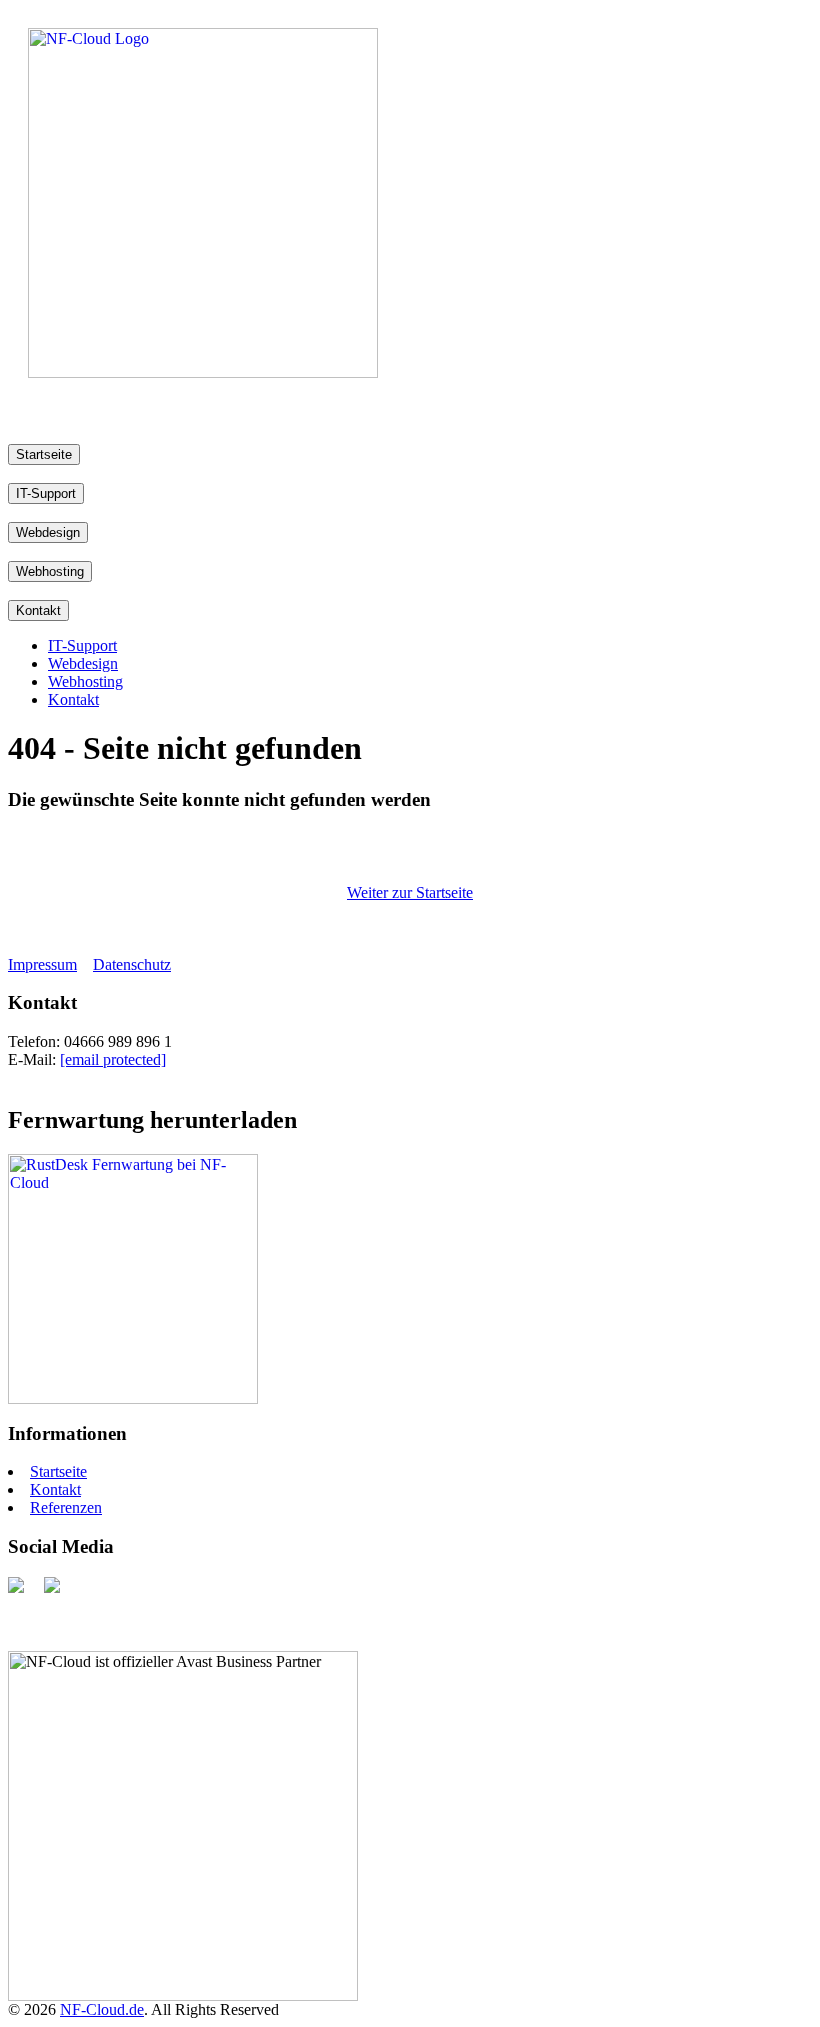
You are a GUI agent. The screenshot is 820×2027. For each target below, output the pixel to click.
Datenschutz (132, 964)
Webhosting (50, 571)
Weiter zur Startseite (410, 892)
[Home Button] (203, 372)
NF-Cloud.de (102, 2009)
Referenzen (66, 1507)
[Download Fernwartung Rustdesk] (133, 1398)
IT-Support (46, 493)
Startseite (44, 454)
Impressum (42, 964)
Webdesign (48, 532)
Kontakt (38, 610)
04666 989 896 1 (118, 1041)
